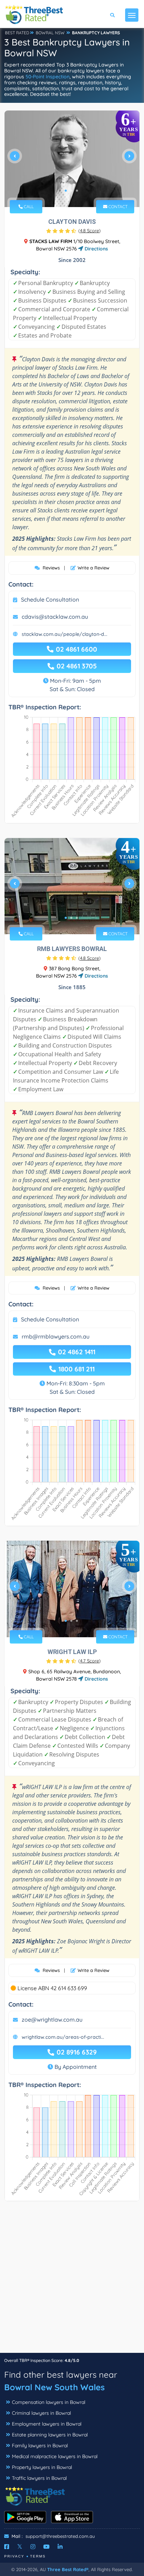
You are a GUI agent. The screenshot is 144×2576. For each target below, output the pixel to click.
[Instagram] (33, 2547)
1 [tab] (66, 191)
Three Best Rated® (68, 2569)
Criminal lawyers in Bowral (41, 2413)
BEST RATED (17, 33)
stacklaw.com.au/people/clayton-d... (64, 634)
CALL (28, 207)
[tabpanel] (72, 159)
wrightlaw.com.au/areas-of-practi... (63, 2037)
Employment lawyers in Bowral (47, 2424)
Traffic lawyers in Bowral (39, 2478)
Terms (38, 2556)
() (89, 230)
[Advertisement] (72, 2280)
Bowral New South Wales (55, 2387)
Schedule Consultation (50, 599)
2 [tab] (71, 191)
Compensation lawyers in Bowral (49, 2402)
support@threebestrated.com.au (60, 2536)
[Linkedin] (60, 2547)
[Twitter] (20, 2547)
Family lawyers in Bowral (40, 2446)
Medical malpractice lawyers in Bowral (55, 2456)
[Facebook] (7, 2547)
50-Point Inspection (48, 77)
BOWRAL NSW (50, 33)
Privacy (14, 2556)
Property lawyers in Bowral (42, 2467)
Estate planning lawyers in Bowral (50, 2435)
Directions (96, 249)
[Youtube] (46, 2547)
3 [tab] (77, 191)
